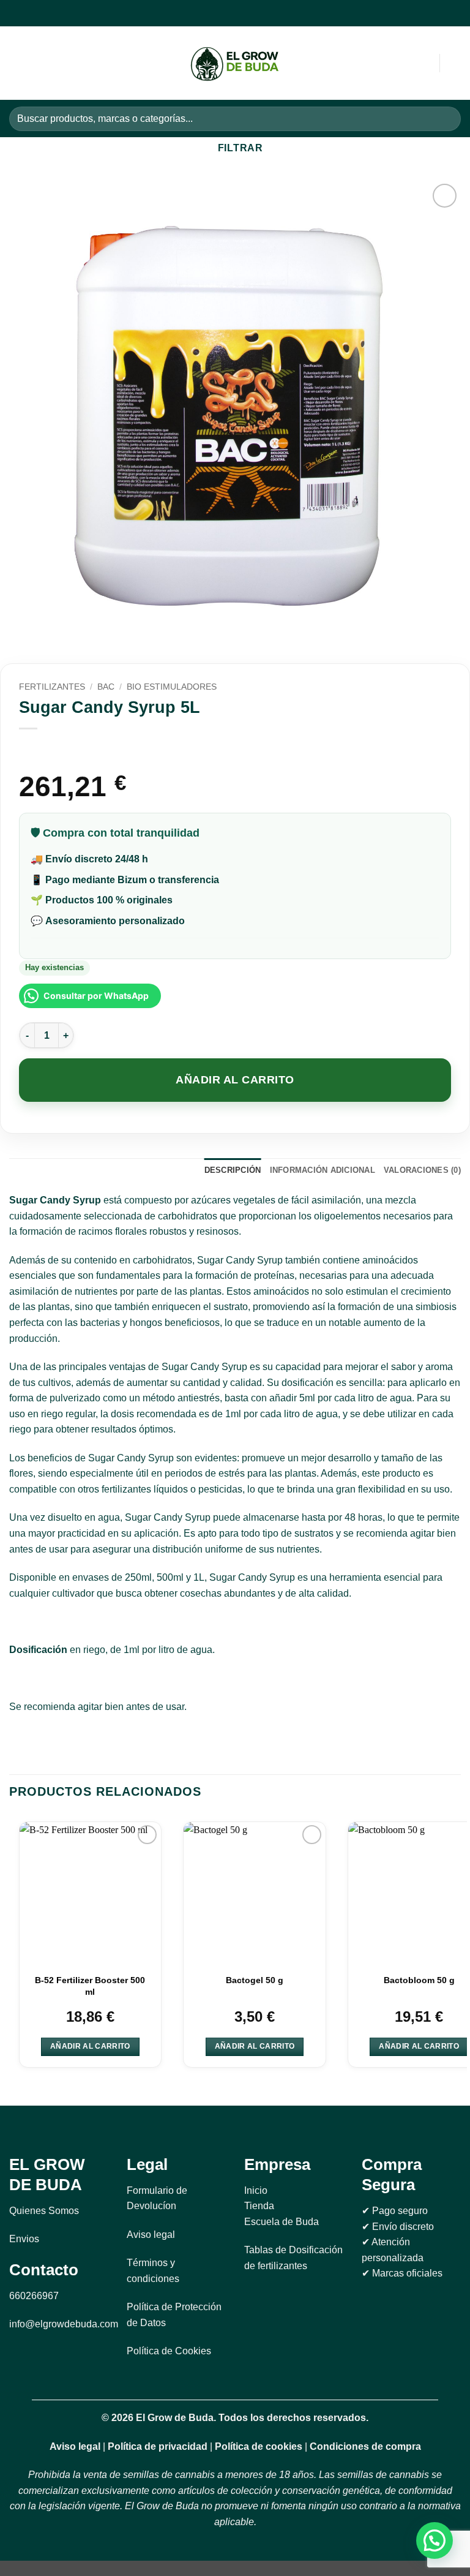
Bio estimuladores (172, 687)
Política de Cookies (169, 2351)
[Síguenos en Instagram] (227, 13)
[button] (17, 63)
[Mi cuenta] (403, 63)
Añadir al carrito (235, 1080)
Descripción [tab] (233, 1170)
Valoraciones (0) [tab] (422, 1170)
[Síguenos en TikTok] (242, 13)
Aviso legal (151, 2235)
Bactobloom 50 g (419, 1980)
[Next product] (30, 749)
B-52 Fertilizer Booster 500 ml (90, 1986)
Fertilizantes (52, 687)
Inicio (256, 2190)
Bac (106, 687)
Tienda (259, 2206)
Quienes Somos (44, 2211)
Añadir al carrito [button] (90, 2046)
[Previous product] (54, 749)
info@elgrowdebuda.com (64, 2324)
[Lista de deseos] (455, 63)
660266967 (34, 2296)
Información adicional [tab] (323, 1170)
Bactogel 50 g (255, 1980)
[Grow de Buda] (235, 63)
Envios (24, 2239)
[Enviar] (446, 119)
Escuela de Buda (282, 2222)
